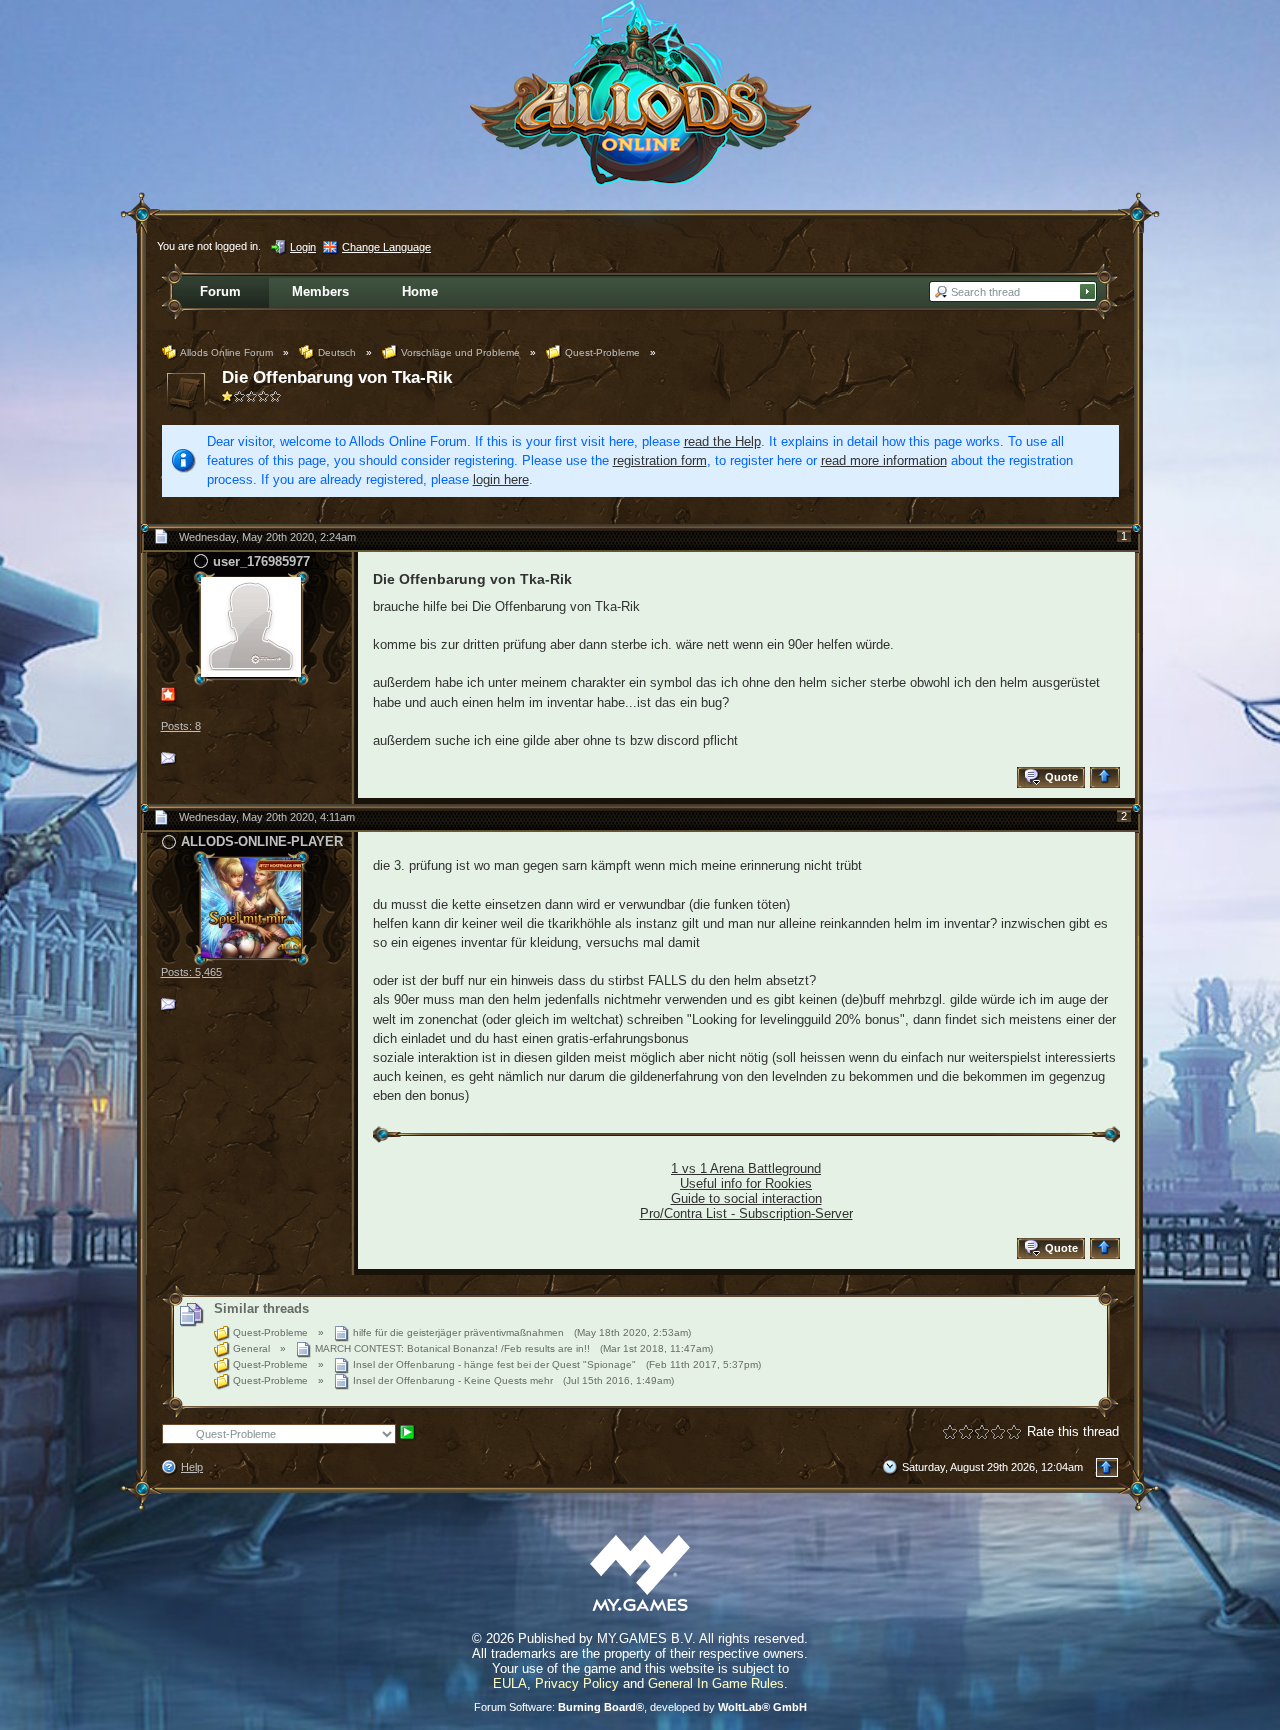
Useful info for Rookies (746, 1183)
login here (501, 479)
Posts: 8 (181, 726)
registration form (660, 460)
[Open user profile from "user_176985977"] (251, 626)
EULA (510, 1683)
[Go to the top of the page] (1107, 777)
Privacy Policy (577, 1683)
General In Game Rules (716, 1683)
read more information (884, 460)
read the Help (722, 441)
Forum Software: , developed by (640, 1707)
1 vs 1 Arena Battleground (746, 1168)
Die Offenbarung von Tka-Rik (337, 377)
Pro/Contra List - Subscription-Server (746, 1213)
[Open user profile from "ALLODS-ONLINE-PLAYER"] (251, 906)
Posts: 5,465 (191, 972)
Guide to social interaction (746, 1198)
